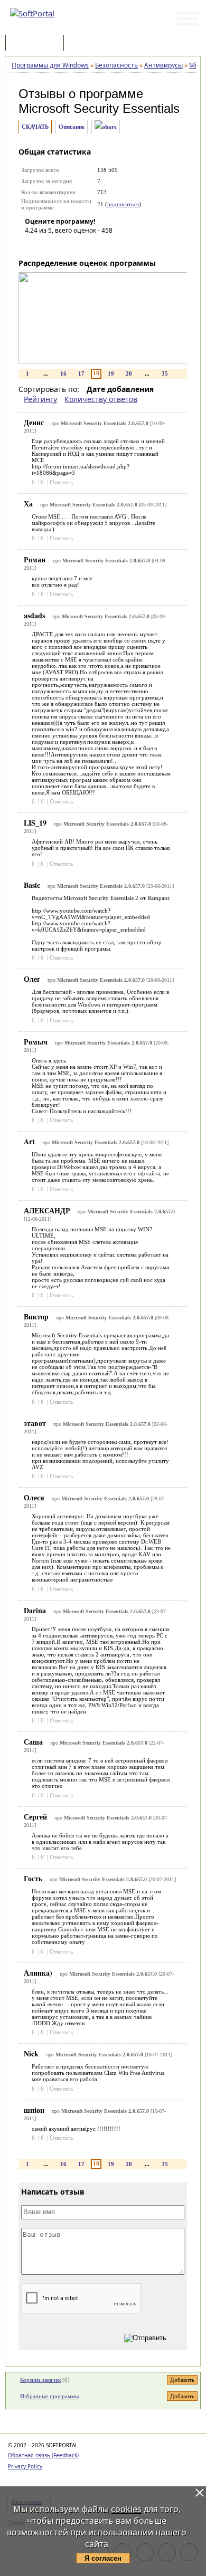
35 (165, 374)
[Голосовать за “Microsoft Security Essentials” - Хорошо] (80, 245)
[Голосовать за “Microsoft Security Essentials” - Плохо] (49, 245)
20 (129, 374)
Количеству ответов (101, 399)
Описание (72, 127)
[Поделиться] (106, 127)
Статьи (89, 44)
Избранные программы (49, 2396)
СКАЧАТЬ (35, 127)
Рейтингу (40, 399)
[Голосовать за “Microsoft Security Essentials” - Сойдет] (64, 245)
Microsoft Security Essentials (99, 108)
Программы (37, 44)
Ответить (61, 482)
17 (81, 374)
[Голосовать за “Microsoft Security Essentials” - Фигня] (33, 245)
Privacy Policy (25, 2466)
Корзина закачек (40, 2380)
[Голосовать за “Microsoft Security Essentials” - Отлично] (96, 245)
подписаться (123, 204)
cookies (126, 2509)
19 (111, 374)
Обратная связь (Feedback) (43, 2455)
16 (63, 374)
